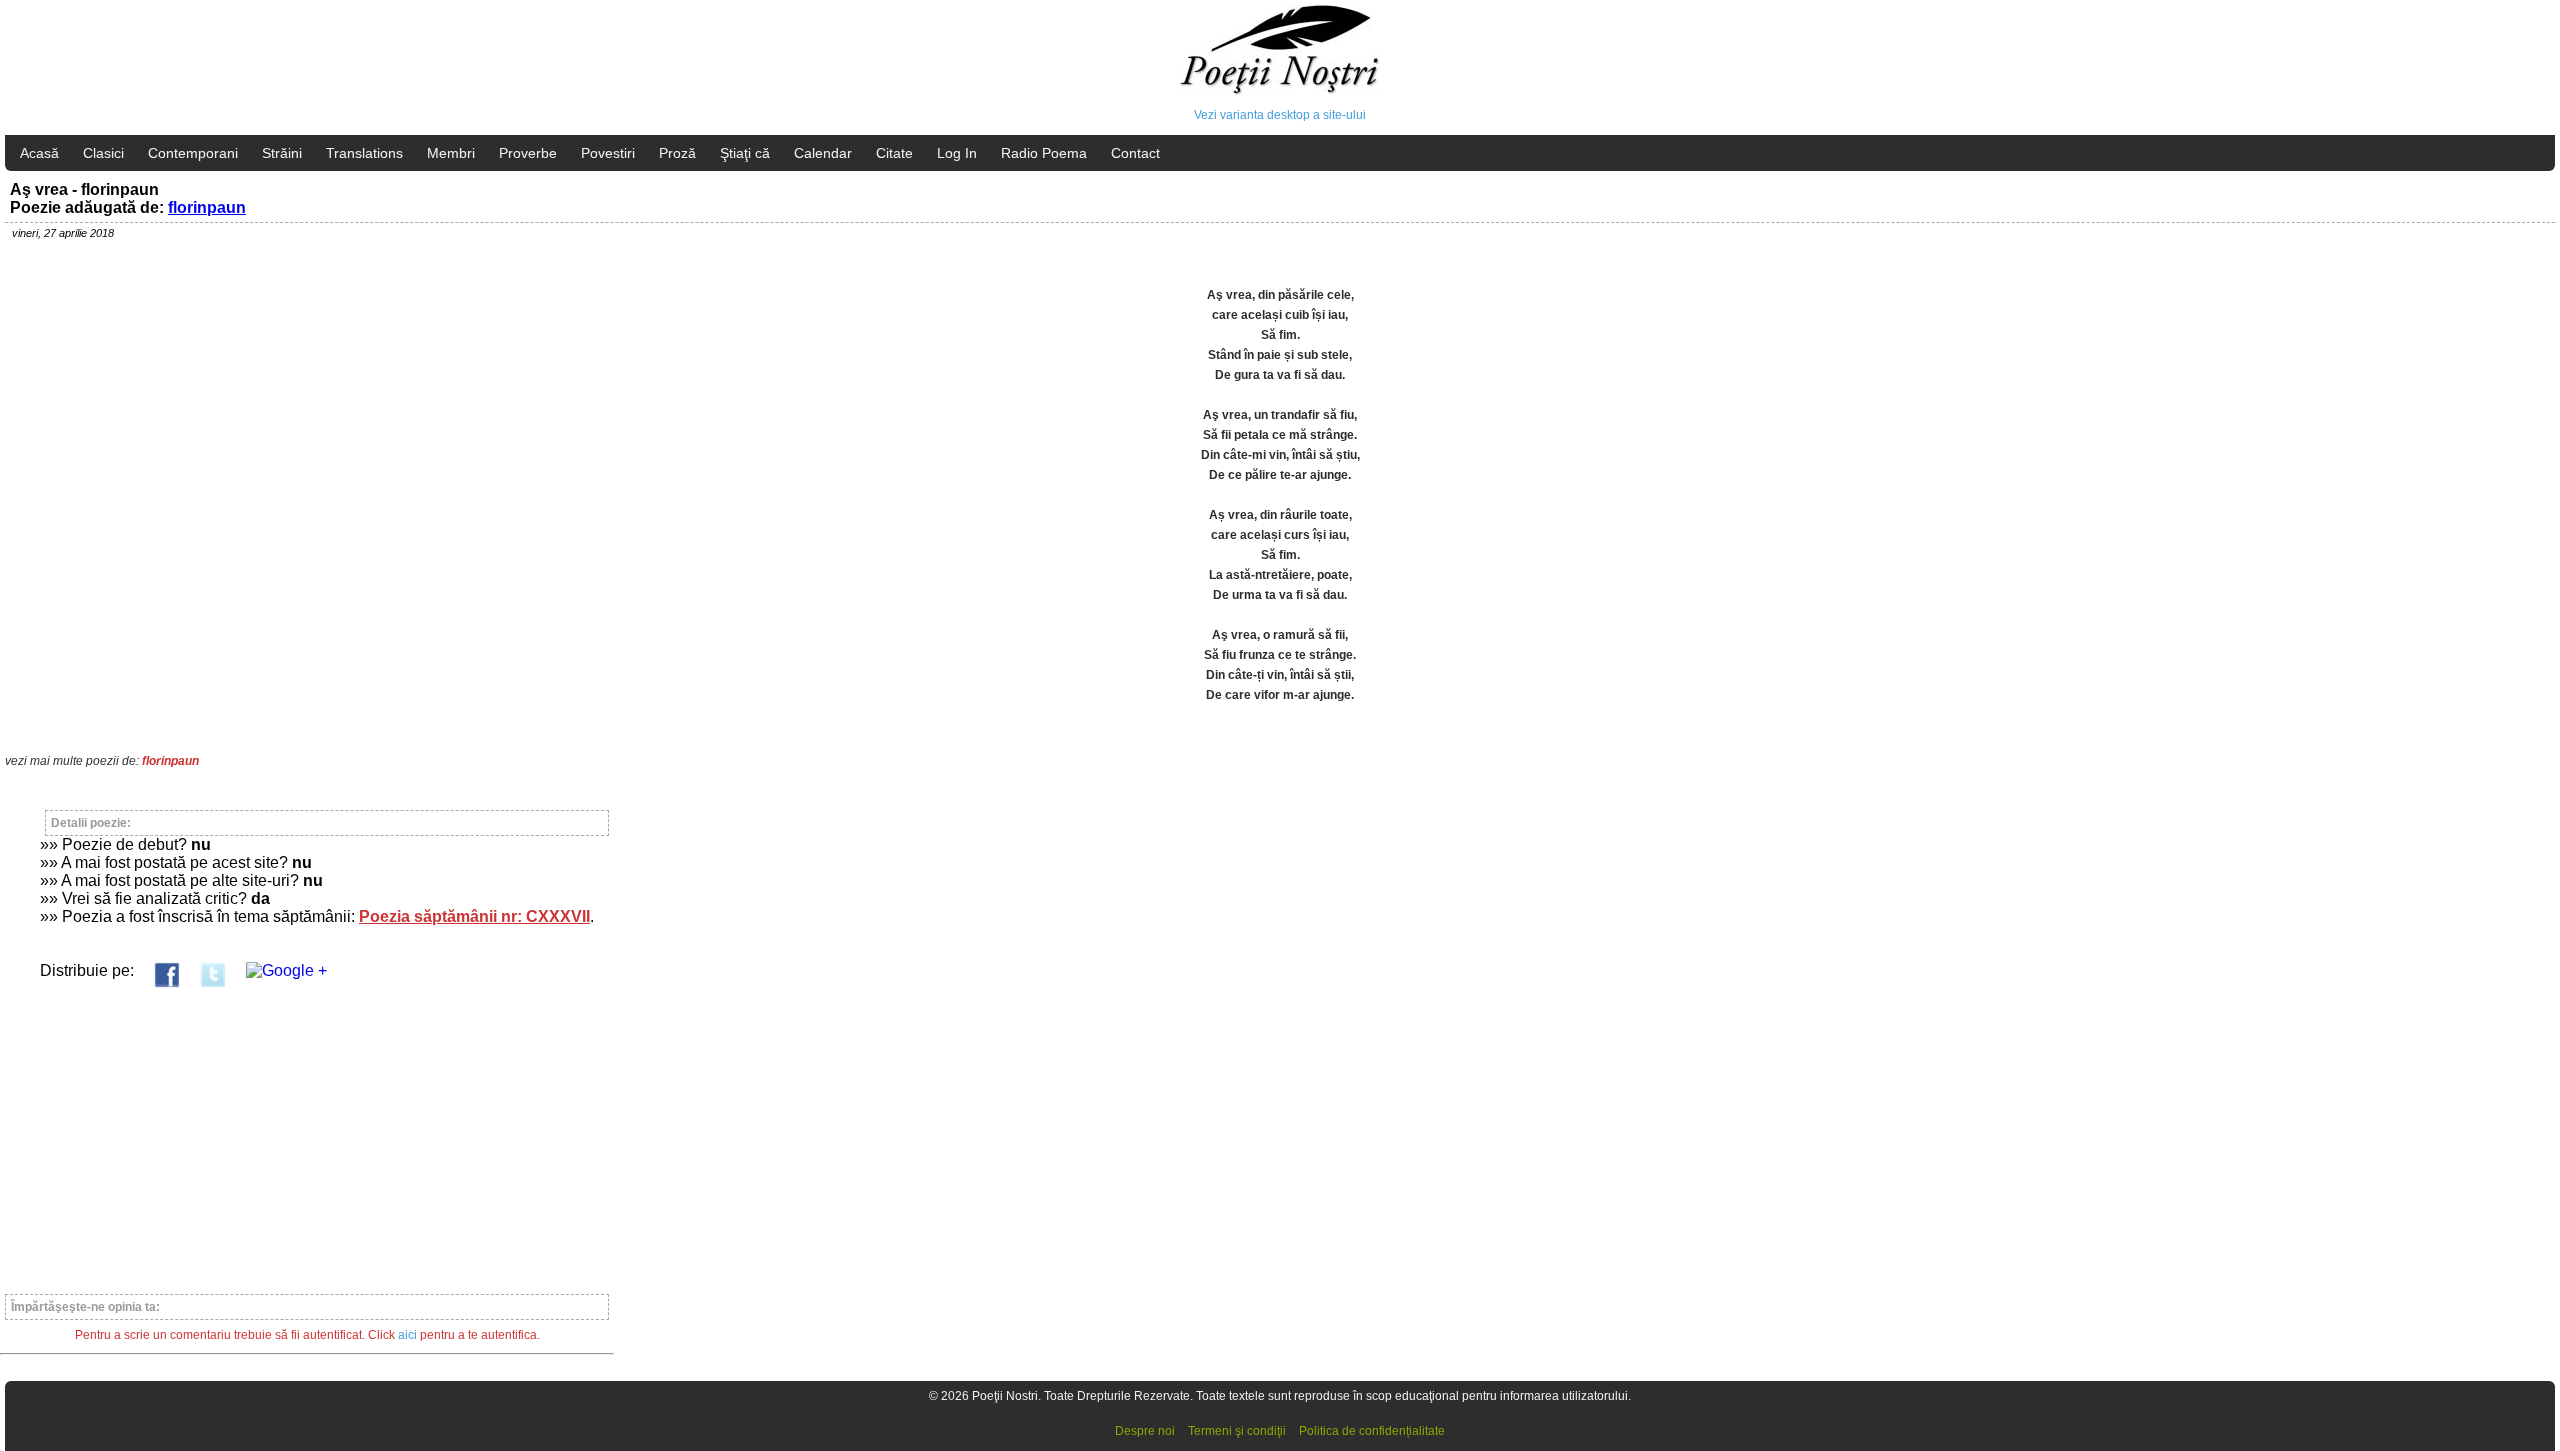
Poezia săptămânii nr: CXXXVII (474, 916)
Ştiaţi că (745, 153)
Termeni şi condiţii (1237, 1431)
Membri (451, 153)
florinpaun (207, 207)
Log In (957, 153)
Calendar (823, 153)
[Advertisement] (307, 1132)
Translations (364, 153)
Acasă (39, 153)
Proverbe (528, 153)
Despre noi (1145, 1431)
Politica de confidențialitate (1372, 1431)
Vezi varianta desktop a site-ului (1280, 115)
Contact (1135, 153)
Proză (677, 153)
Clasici (103, 153)
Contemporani (193, 153)
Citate (894, 153)
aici (407, 1335)
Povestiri (608, 153)
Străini (282, 153)
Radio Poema (1044, 153)
